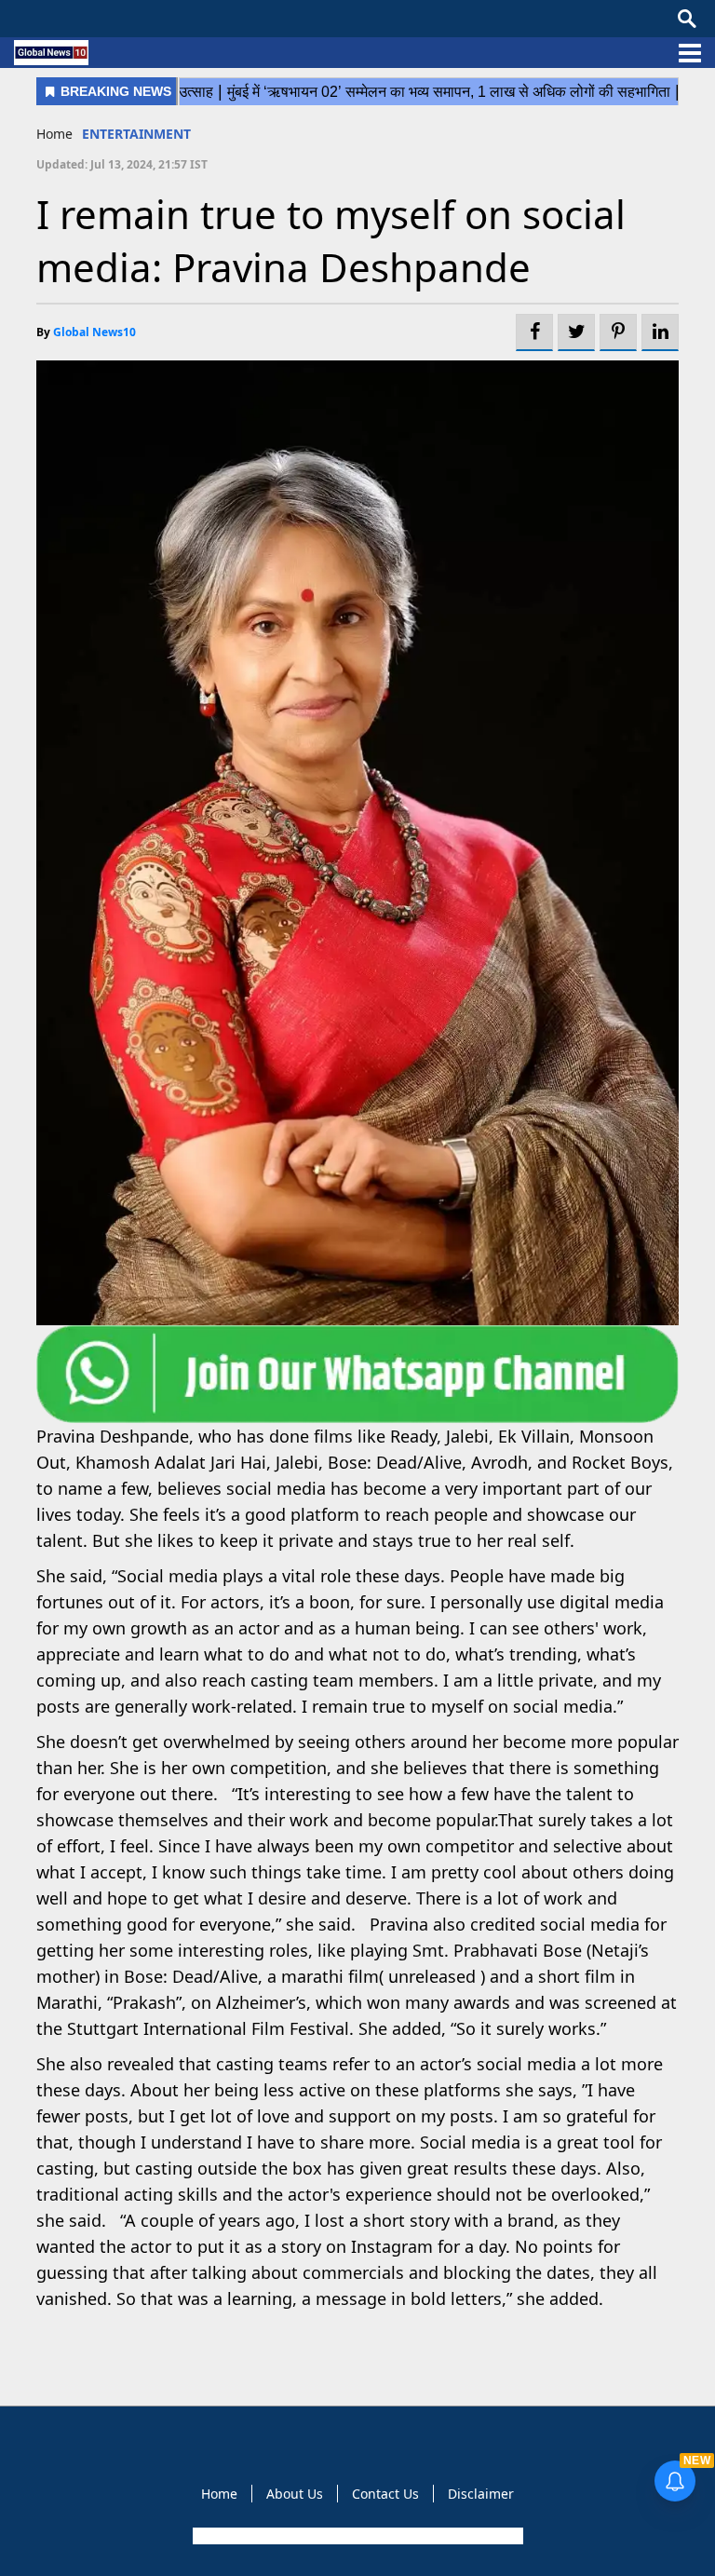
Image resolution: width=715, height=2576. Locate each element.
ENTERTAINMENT (136, 134)
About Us (295, 2494)
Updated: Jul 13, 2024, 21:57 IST (122, 164)
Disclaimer (481, 2494)
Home (54, 134)
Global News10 (94, 332)
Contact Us (385, 2494)
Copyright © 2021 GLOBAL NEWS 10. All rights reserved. (356, 2536)
